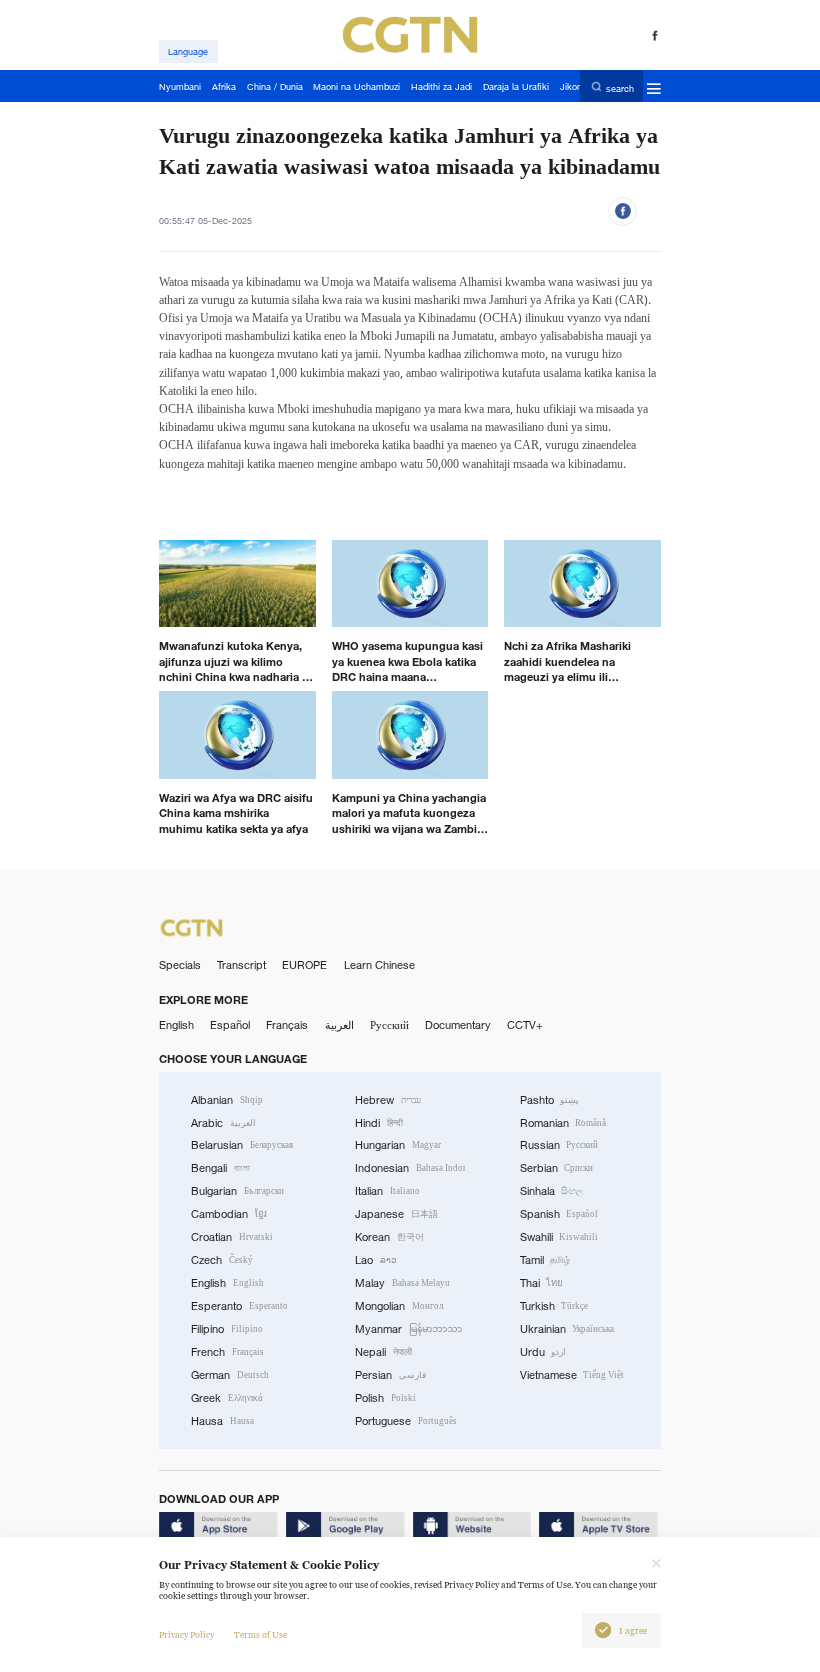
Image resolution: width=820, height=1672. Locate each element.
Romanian (563, 1123)
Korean (389, 1237)
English (176, 1025)
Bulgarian (237, 1191)
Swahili (559, 1237)
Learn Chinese (379, 965)
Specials (180, 965)
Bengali (220, 1168)
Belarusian (242, 1145)
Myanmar (408, 1329)
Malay (402, 1283)
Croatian (232, 1237)
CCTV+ (525, 1025)
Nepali (383, 1352)
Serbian (557, 1168)
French (227, 1352)
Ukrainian (567, 1329)
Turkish (554, 1306)
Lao (376, 1260)
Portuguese (406, 1421)
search (620, 87)
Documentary (458, 1025)
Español (230, 1025)
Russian (559, 1145)
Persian (390, 1375)
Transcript (241, 965)
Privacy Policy (186, 1635)
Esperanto (239, 1306)
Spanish (559, 1214)
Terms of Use (260, 1635)
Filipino (227, 1329)
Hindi (379, 1123)
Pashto (550, 1100)
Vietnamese (572, 1375)
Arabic (223, 1123)
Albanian (227, 1100)
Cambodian (229, 1214)
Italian (387, 1191)
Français (287, 1025)
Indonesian (410, 1168)
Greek (227, 1398)
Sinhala (552, 1191)
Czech (222, 1260)
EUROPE (304, 965)
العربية (339, 1025)
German (230, 1375)
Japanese (396, 1214)
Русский (389, 1025)
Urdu (543, 1352)
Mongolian (399, 1306)
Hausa (222, 1421)
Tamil (545, 1260)
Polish (385, 1398)
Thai (542, 1283)
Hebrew (388, 1100)
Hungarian (398, 1145)
